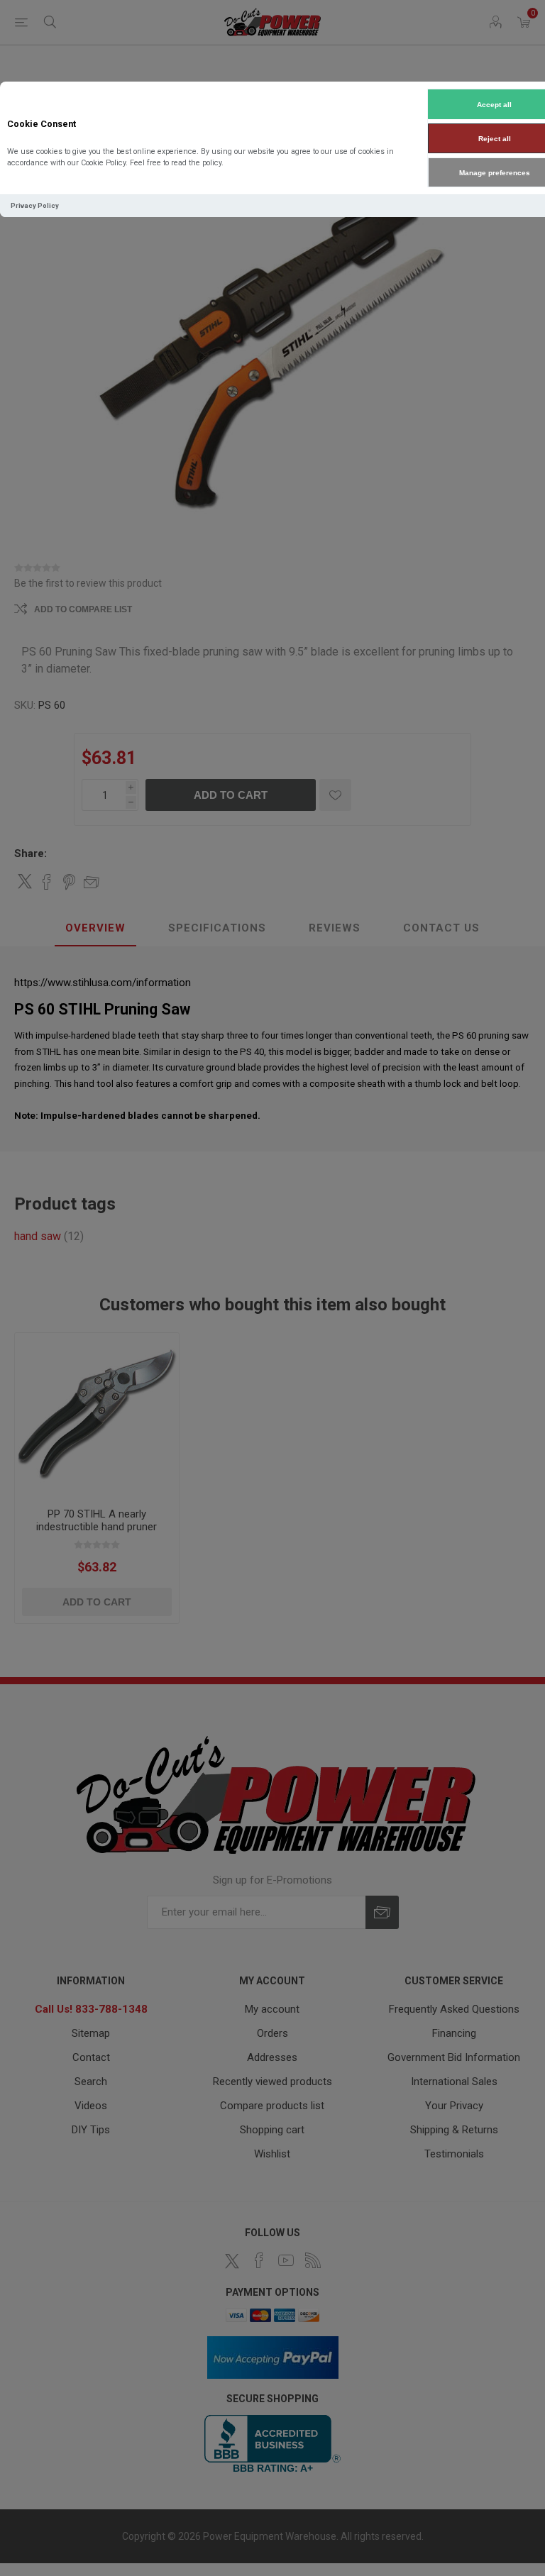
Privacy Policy (35, 205)
